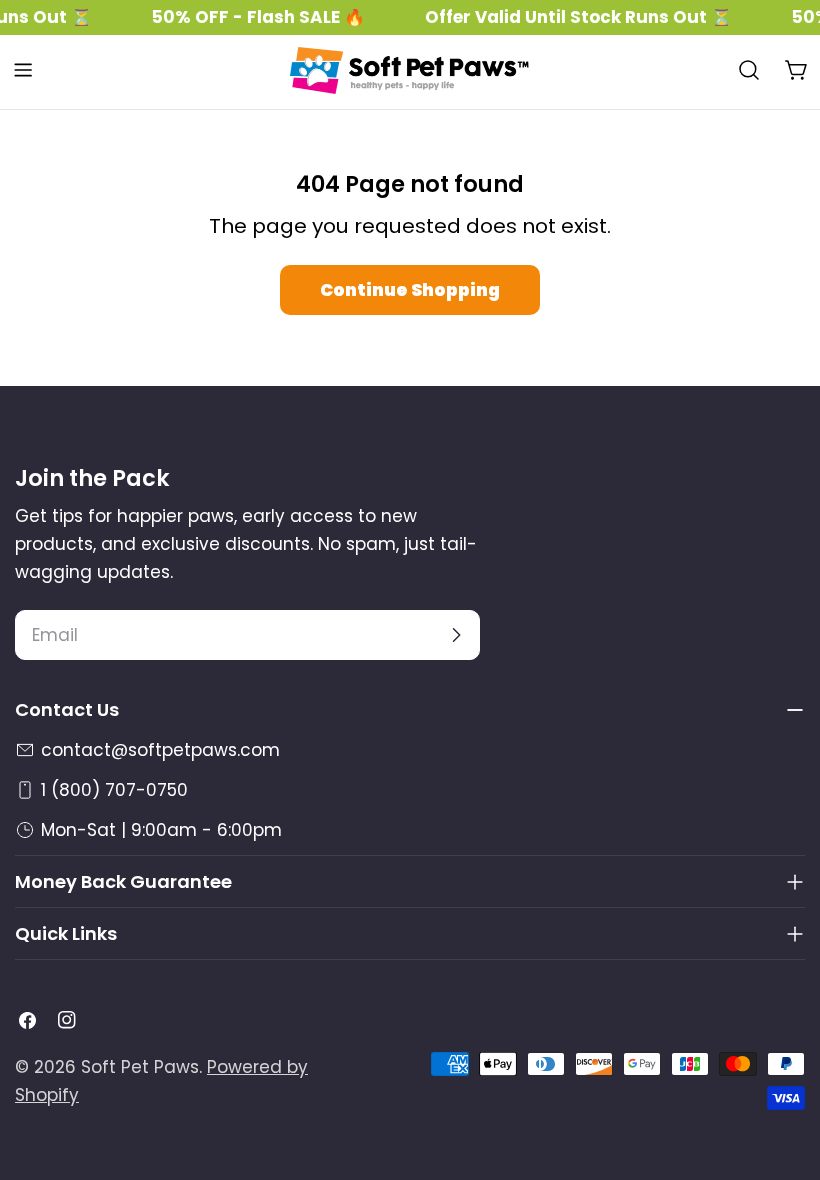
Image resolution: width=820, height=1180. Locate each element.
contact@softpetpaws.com (160, 750)
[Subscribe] (456, 635)
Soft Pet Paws (140, 1067)
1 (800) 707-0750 (114, 790)
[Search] (749, 70)
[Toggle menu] (23, 70)
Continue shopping (410, 290)
